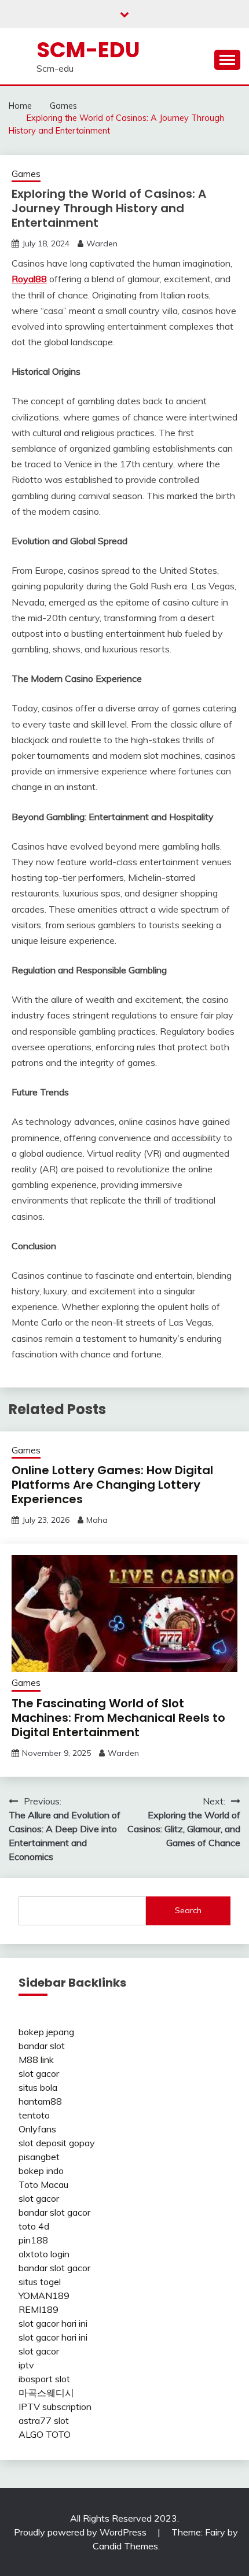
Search (188, 1910)
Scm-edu (88, 50)
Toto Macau (43, 2184)
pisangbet (39, 2157)
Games (26, 174)
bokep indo (41, 2171)
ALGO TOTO (45, 2434)
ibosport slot (44, 2379)
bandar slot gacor (54, 2212)
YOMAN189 (44, 2295)
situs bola (38, 2087)
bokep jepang (46, 2032)
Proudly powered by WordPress (81, 2532)
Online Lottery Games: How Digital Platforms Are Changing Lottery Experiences (112, 1485)
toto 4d (34, 2226)
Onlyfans (37, 2129)
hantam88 (40, 2101)
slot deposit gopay (57, 2143)
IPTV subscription (55, 2407)
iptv (26, 2365)
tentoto (34, 2115)
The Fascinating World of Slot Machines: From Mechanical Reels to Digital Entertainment (118, 1718)
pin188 (33, 2240)
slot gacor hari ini (53, 2323)
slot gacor (39, 2073)
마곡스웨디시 (46, 2393)
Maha (97, 1520)
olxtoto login (44, 2254)
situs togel (40, 2282)
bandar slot (42, 2046)
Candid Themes (125, 2546)
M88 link (36, 2060)
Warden (102, 243)
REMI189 (39, 2309)
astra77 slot (44, 2420)
